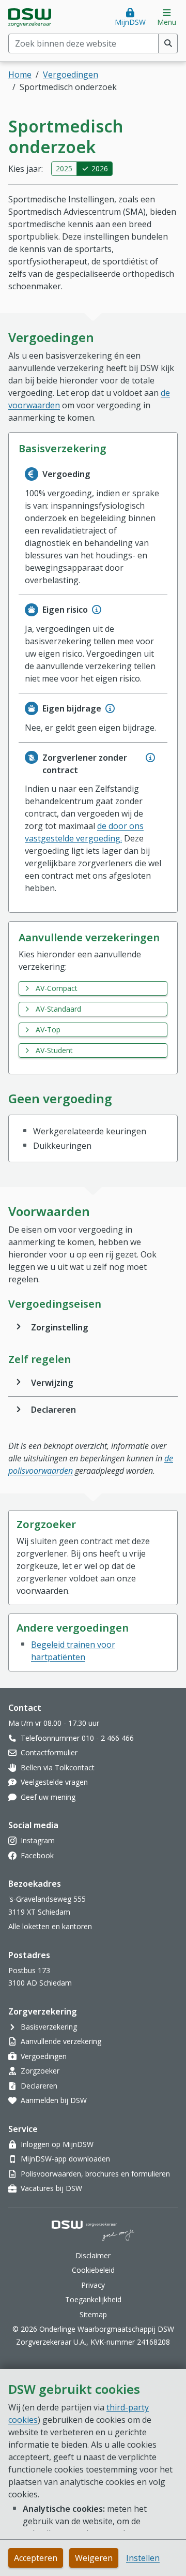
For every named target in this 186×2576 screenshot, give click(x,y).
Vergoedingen (71, 75)
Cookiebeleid (93, 2270)
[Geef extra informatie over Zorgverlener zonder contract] (150, 758)
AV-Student (54, 1050)
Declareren (53, 1410)
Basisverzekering (49, 2027)
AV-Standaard (58, 1009)
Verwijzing (52, 1383)
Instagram (38, 1840)
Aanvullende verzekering (61, 2041)
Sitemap (93, 2314)
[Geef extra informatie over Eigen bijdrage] (110, 708)
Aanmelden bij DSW (54, 2100)
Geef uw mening (48, 1797)
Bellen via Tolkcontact (58, 1767)
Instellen (143, 2558)
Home (20, 75)
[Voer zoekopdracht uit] (168, 43)
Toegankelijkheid (93, 2299)
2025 (64, 168)
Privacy (93, 2285)
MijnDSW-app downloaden (65, 2159)
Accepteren (36, 2558)
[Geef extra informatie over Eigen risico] (97, 610)
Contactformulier (49, 1752)
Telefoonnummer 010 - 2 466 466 (77, 1738)
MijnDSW (130, 22)
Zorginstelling (60, 1327)
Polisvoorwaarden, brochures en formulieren (95, 2174)
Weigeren (94, 2558)
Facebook (37, 1855)
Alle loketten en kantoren (50, 1926)
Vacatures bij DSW (51, 2188)
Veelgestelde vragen (54, 1782)
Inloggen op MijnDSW (57, 2144)
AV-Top (48, 1030)
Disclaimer (93, 2255)
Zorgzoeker (40, 2071)
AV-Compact (57, 988)
